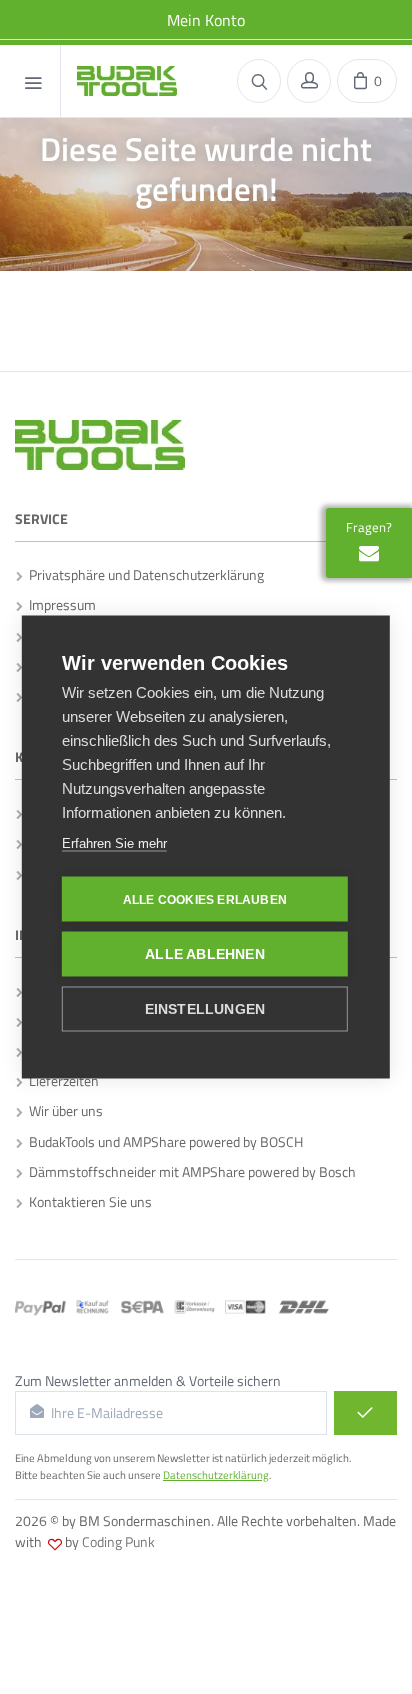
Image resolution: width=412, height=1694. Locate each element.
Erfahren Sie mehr (114, 843)
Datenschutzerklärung (216, 1475)
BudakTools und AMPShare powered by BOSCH (163, 1141)
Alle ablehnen (205, 954)
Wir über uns (63, 1110)
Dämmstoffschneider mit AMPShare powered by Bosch (189, 1171)
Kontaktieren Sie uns (87, 1201)
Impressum (59, 604)
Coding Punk (118, 1541)
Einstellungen (205, 1009)
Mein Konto (206, 20)
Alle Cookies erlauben (205, 899)
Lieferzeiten (61, 1080)
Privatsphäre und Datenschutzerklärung (143, 574)
